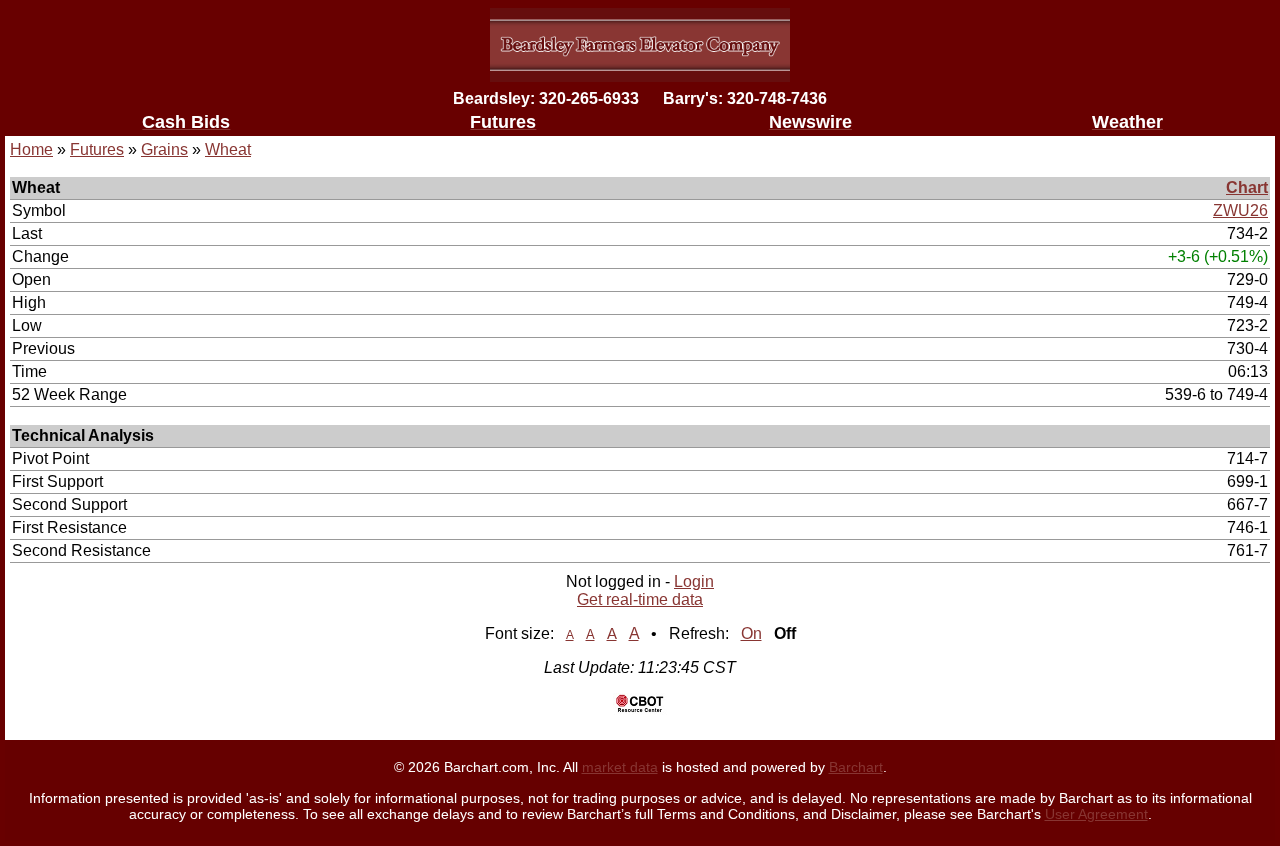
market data (620, 767)
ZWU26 (1240, 210)
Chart (1247, 187)
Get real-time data (640, 599)
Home (31, 149)
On (751, 633)
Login (694, 581)
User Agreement (1096, 814)
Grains (164, 149)
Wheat (228, 149)
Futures (97, 149)
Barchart (856, 767)
